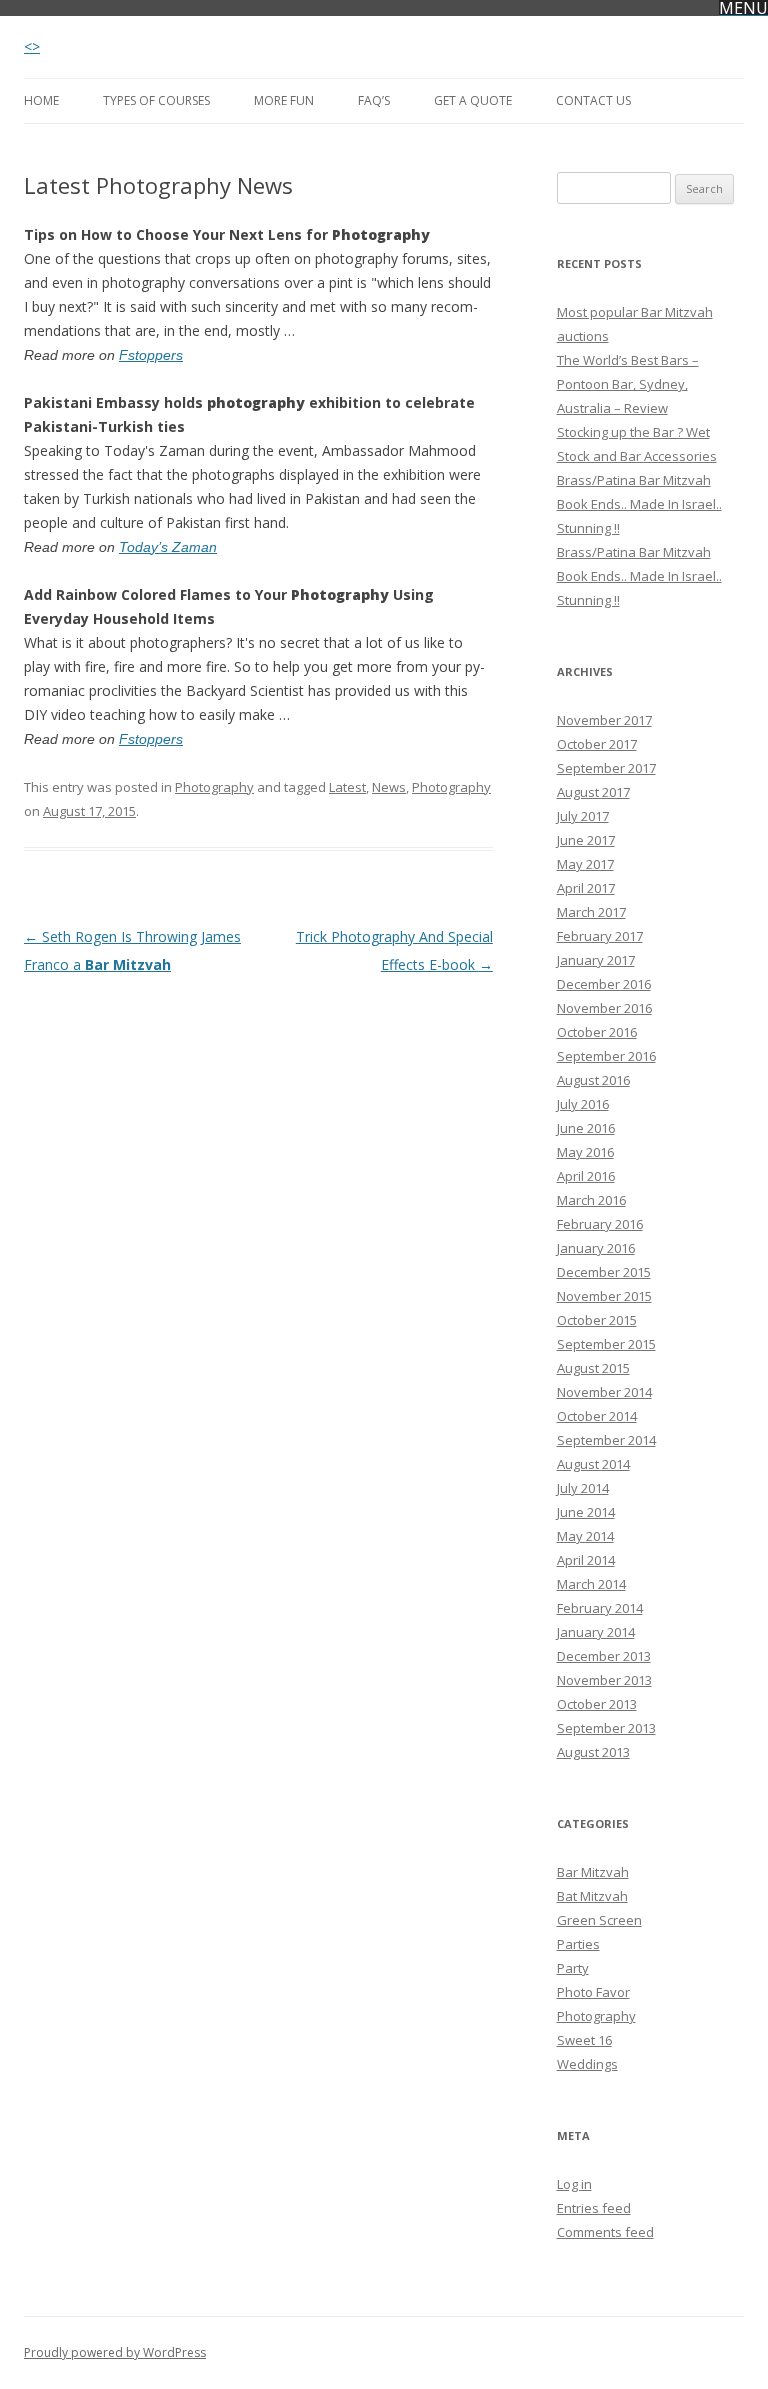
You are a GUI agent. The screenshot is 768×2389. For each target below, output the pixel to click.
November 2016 (604, 1008)
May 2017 (585, 864)
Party (573, 1968)
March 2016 (591, 1200)
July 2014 (583, 1488)
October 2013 (597, 1704)
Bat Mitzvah (592, 1896)
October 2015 (597, 1320)
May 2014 (585, 1536)
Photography (214, 787)
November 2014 (604, 1392)
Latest (347, 787)
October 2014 (597, 1416)
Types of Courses (156, 100)
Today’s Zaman (168, 547)
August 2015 (593, 1368)
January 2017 (596, 960)
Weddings (587, 2064)
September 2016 (606, 1056)
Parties (578, 1944)
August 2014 (593, 1464)
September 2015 (606, 1344)
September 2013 (606, 1728)
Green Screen (599, 1920)
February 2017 (600, 936)
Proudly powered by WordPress (115, 2352)
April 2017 (586, 888)
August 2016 (593, 1080)
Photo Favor (593, 1992)
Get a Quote (473, 100)
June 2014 (586, 1512)
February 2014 (600, 1608)
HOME (41, 100)
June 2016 (586, 1128)
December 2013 (604, 1656)
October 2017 (597, 744)
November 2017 (604, 720)
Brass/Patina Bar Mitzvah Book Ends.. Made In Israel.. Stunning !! (639, 504)
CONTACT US (593, 100)
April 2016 (586, 1176)
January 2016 (596, 1248)
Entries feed (594, 2208)
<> (32, 46)
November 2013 (604, 1680)
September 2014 (606, 1440)
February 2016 (600, 1224)
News (389, 787)
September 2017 (606, 768)
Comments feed (605, 2232)
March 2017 (591, 912)
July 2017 (583, 816)
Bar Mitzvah (593, 1872)
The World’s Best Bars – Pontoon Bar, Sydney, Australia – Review (628, 384)
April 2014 (586, 1560)
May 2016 (585, 1152)
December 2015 (604, 1272)
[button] (743, 8)
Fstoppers (151, 355)
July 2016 (583, 1104)
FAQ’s (374, 100)
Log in (574, 2184)
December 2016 (604, 984)
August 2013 (593, 1752)
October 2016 (597, 1032)
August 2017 (593, 792)
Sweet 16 (584, 2040)
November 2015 (604, 1296)
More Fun (284, 100)
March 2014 (591, 1584)
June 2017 (586, 840)
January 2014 (596, 1632)
